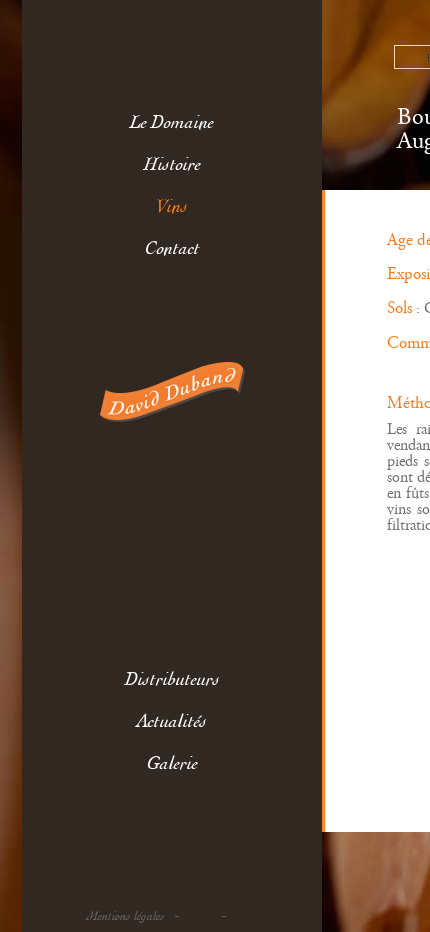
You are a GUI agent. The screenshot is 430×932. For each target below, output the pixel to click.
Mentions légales (126, 916)
